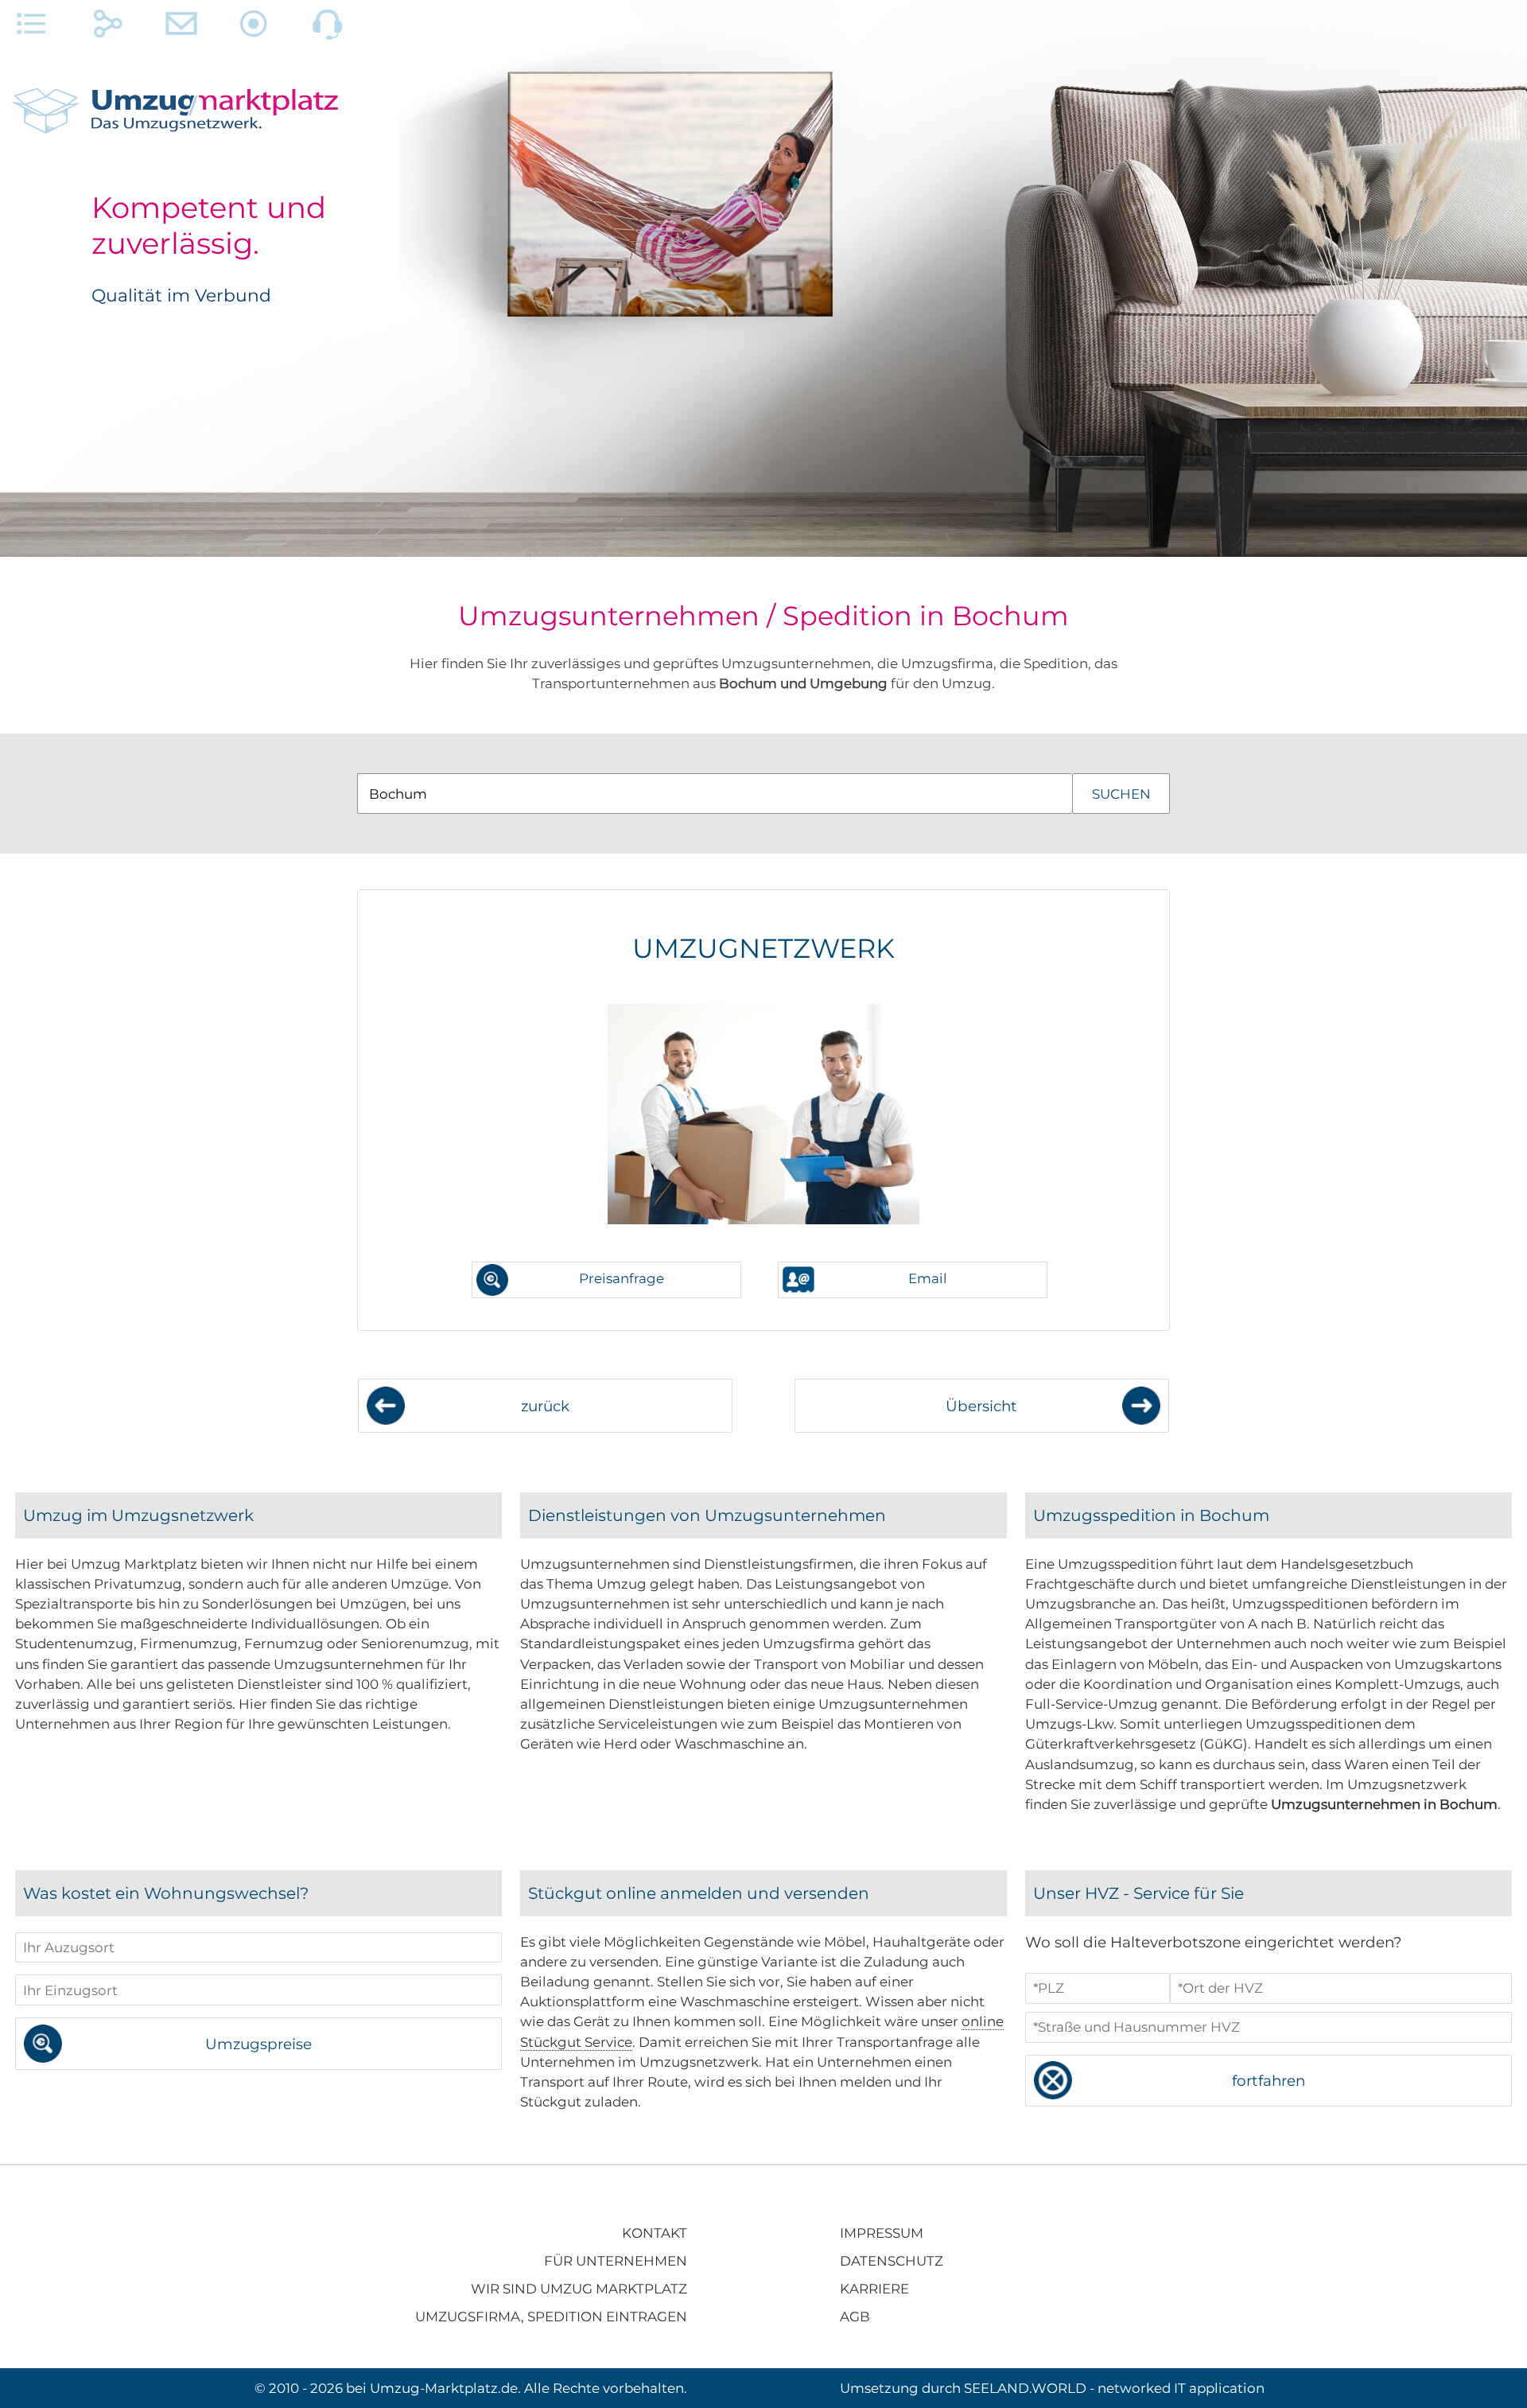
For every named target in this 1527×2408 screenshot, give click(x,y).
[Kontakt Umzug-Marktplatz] (181, 28)
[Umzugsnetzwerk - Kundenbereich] (254, 28)
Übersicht (981, 1406)
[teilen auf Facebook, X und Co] (108, 28)
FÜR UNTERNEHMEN (616, 2261)
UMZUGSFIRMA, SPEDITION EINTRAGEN (551, 2317)
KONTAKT (655, 2233)
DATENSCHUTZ (892, 2261)
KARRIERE (874, 2289)
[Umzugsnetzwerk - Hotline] (328, 28)
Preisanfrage (622, 1278)
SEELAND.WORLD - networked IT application (1114, 2388)
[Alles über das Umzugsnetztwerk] (32, 28)
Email (928, 1278)
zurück (545, 1406)
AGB (855, 2317)
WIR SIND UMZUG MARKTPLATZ (579, 2289)
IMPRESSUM (882, 2233)
